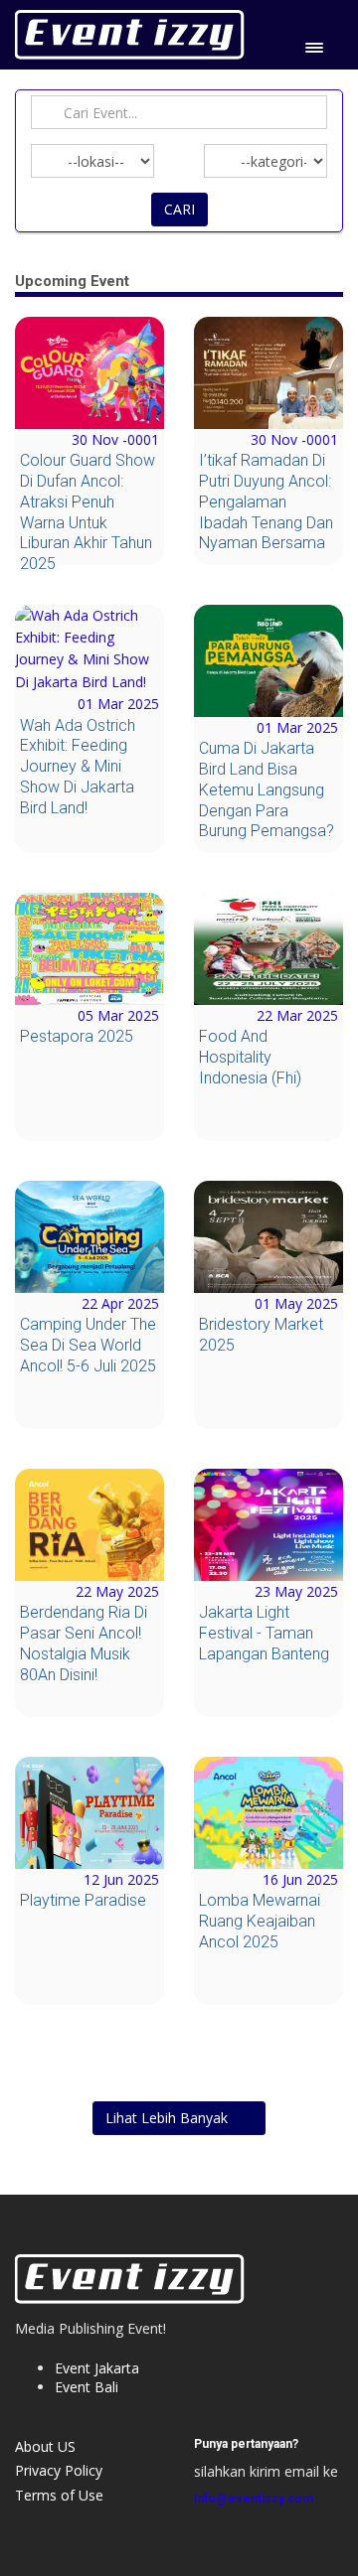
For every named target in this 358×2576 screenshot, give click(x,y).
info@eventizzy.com (254, 2499)
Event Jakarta (97, 2368)
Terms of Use (59, 2495)
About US (45, 2446)
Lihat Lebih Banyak (169, 2118)
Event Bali (87, 2387)
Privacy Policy (59, 2470)
